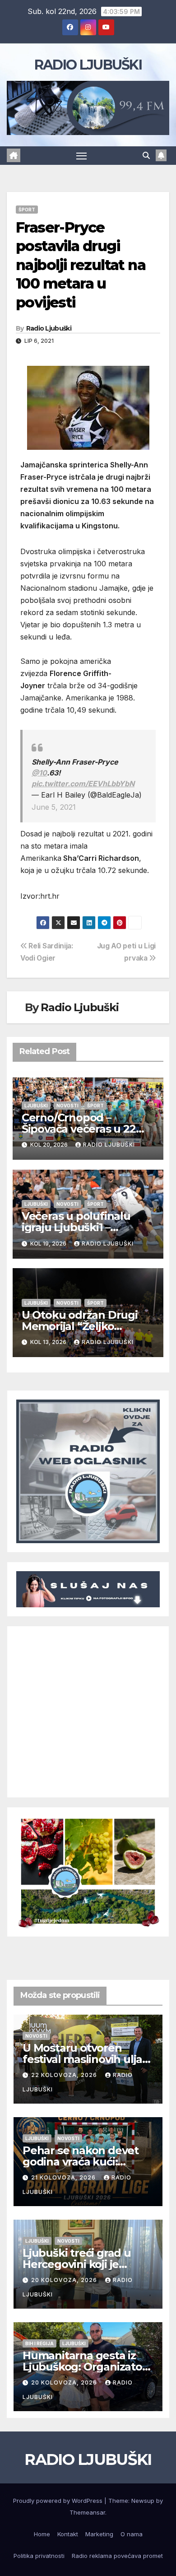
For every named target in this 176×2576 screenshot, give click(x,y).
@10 (39, 773)
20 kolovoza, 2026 (65, 2280)
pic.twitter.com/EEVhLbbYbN (83, 784)
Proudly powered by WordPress (59, 2501)
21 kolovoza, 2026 (64, 2177)
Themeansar (87, 2512)
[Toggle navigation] (82, 156)
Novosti (67, 1106)
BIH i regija (39, 2343)
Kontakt (68, 2534)
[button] (146, 155)
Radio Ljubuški (49, 328)
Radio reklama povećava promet (117, 2556)
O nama (132, 2534)
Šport (27, 210)
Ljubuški (36, 1106)
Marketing (99, 2534)
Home (42, 2534)
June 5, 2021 (54, 807)
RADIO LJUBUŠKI (88, 65)
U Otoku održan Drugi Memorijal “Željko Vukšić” (80, 1326)
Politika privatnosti (39, 2556)
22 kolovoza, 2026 (65, 2075)
